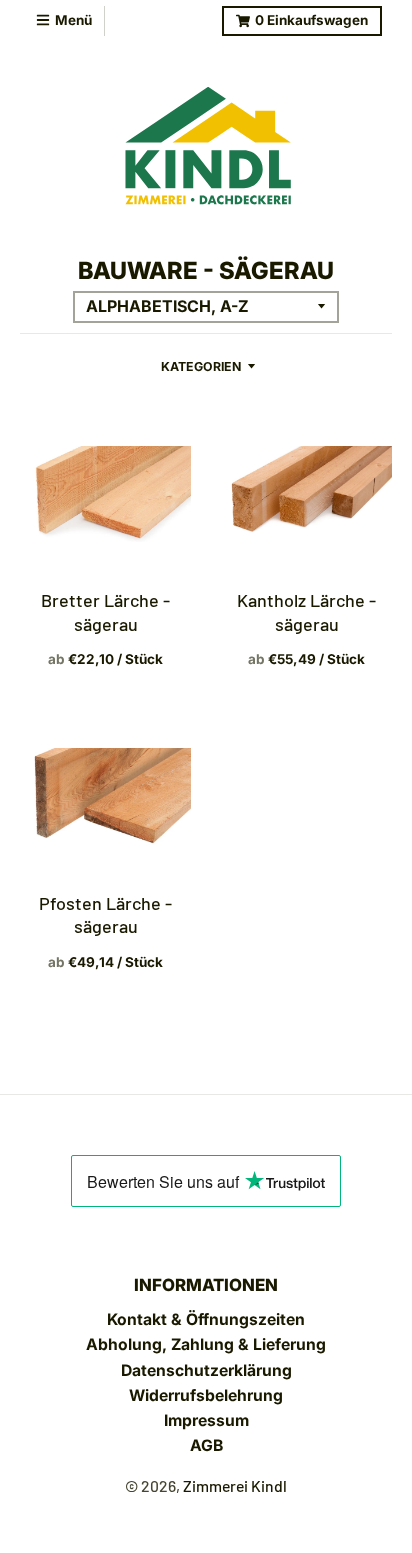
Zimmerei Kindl (235, 1485)
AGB (206, 1445)
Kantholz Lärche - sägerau (306, 611)
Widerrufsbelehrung (206, 1395)
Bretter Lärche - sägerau (105, 611)
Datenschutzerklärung (206, 1370)
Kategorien (201, 366)
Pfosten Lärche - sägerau (105, 914)
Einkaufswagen (311, 20)
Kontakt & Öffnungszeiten (206, 1319)
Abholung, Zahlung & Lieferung (206, 1344)
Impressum (206, 1420)
